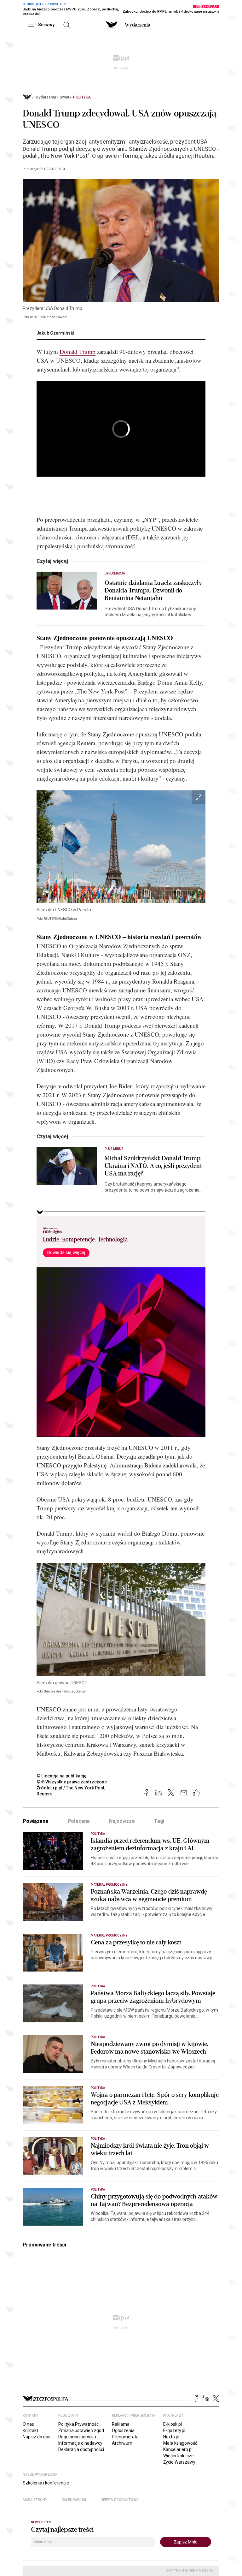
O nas (28, 2424)
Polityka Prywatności (79, 2424)
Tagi (159, 1821)
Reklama (121, 2424)
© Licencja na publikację (62, 1776)
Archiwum (122, 2443)
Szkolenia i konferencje (46, 2483)
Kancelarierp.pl (178, 2449)
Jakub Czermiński (55, 333)
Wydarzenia (138, 25)
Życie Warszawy (179, 2462)
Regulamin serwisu (77, 2437)
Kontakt (30, 2430)
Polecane (79, 1821)
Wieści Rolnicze (179, 2456)
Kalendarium (74, 2500)
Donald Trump (78, 351)
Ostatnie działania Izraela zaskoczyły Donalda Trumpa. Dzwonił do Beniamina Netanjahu (153, 591)
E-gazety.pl (174, 2430)
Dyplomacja (115, 573)
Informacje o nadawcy (80, 2443)
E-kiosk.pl (173, 2424)
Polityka (82, 97)
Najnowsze (122, 1821)
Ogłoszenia (123, 2430)
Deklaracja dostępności (81, 2449)
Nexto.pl (171, 2437)
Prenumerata (125, 2437)
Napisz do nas (37, 2437)
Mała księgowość (180, 2443)
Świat (65, 97)
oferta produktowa (120, 2500)
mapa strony (35, 2500)
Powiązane (36, 1821)
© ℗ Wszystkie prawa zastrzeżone (72, 1782)
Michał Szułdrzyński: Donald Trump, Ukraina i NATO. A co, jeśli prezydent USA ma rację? (153, 1166)
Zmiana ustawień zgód (81, 2430)
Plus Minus (114, 1149)
